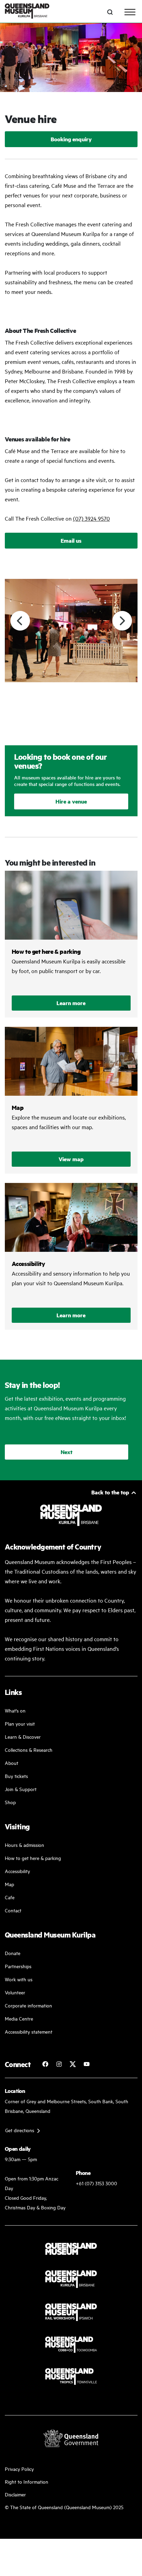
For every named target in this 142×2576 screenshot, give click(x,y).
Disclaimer (15, 2494)
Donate (13, 1953)
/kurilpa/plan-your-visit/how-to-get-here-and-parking (71, 944)
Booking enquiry (71, 139)
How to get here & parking (33, 1858)
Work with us (19, 1979)
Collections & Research (29, 1750)
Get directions (20, 2130)
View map (71, 1159)
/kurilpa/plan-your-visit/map (71, 1100)
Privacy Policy (19, 2469)
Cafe (10, 1897)
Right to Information (27, 2481)
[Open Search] (110, 12)
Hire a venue (71, 801)
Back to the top (110, 1492)
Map (9, 1884)
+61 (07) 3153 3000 (97, 2183)
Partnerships (18, 1966)
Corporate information (28, 2005)
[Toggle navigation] (130, 12)
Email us (71, 540)
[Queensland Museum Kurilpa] (27, 12)
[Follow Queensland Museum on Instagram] (59, 2064)
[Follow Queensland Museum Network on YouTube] (87, 2064)
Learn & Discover (23, 1736)
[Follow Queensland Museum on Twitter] (73, 2064)
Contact (13, 1910)
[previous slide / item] (20, 621)
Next (67, 1452)
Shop (10, 1802)
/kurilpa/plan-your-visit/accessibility (71, 1256)
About (12, 1763)
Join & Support (21, 1789)
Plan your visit (20, 1723)
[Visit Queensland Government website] (71, 2438)
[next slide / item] (122, 621)
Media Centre (19, 2018)
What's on (15, 1710)
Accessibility (17, 1871)
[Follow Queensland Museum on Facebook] (45, 2064)
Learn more (71, 1003)
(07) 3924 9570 (92, 518)
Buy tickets (16, 1776)
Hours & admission (24, 1845)
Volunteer (15, 1992)
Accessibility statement (29, 2031)
